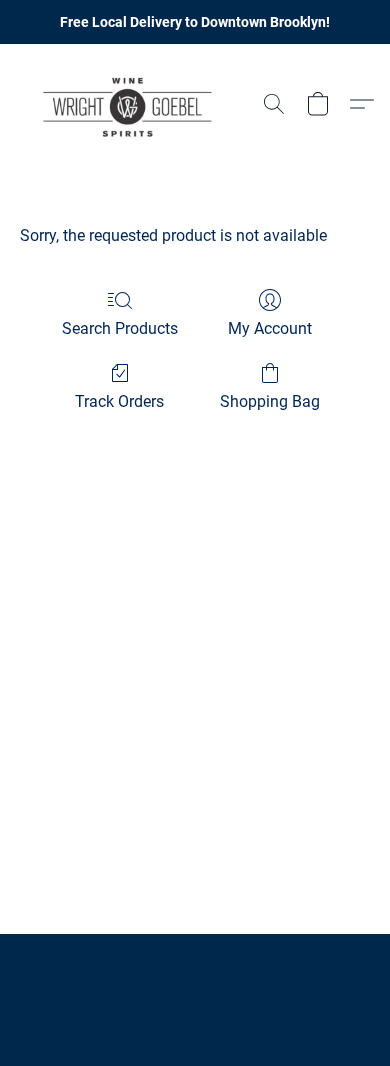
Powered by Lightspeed (195, 1012)
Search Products (120, 328)
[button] (134, 104)
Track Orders (119, 401)
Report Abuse (195, 978)
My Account (270, 328)
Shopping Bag (270, 401)
